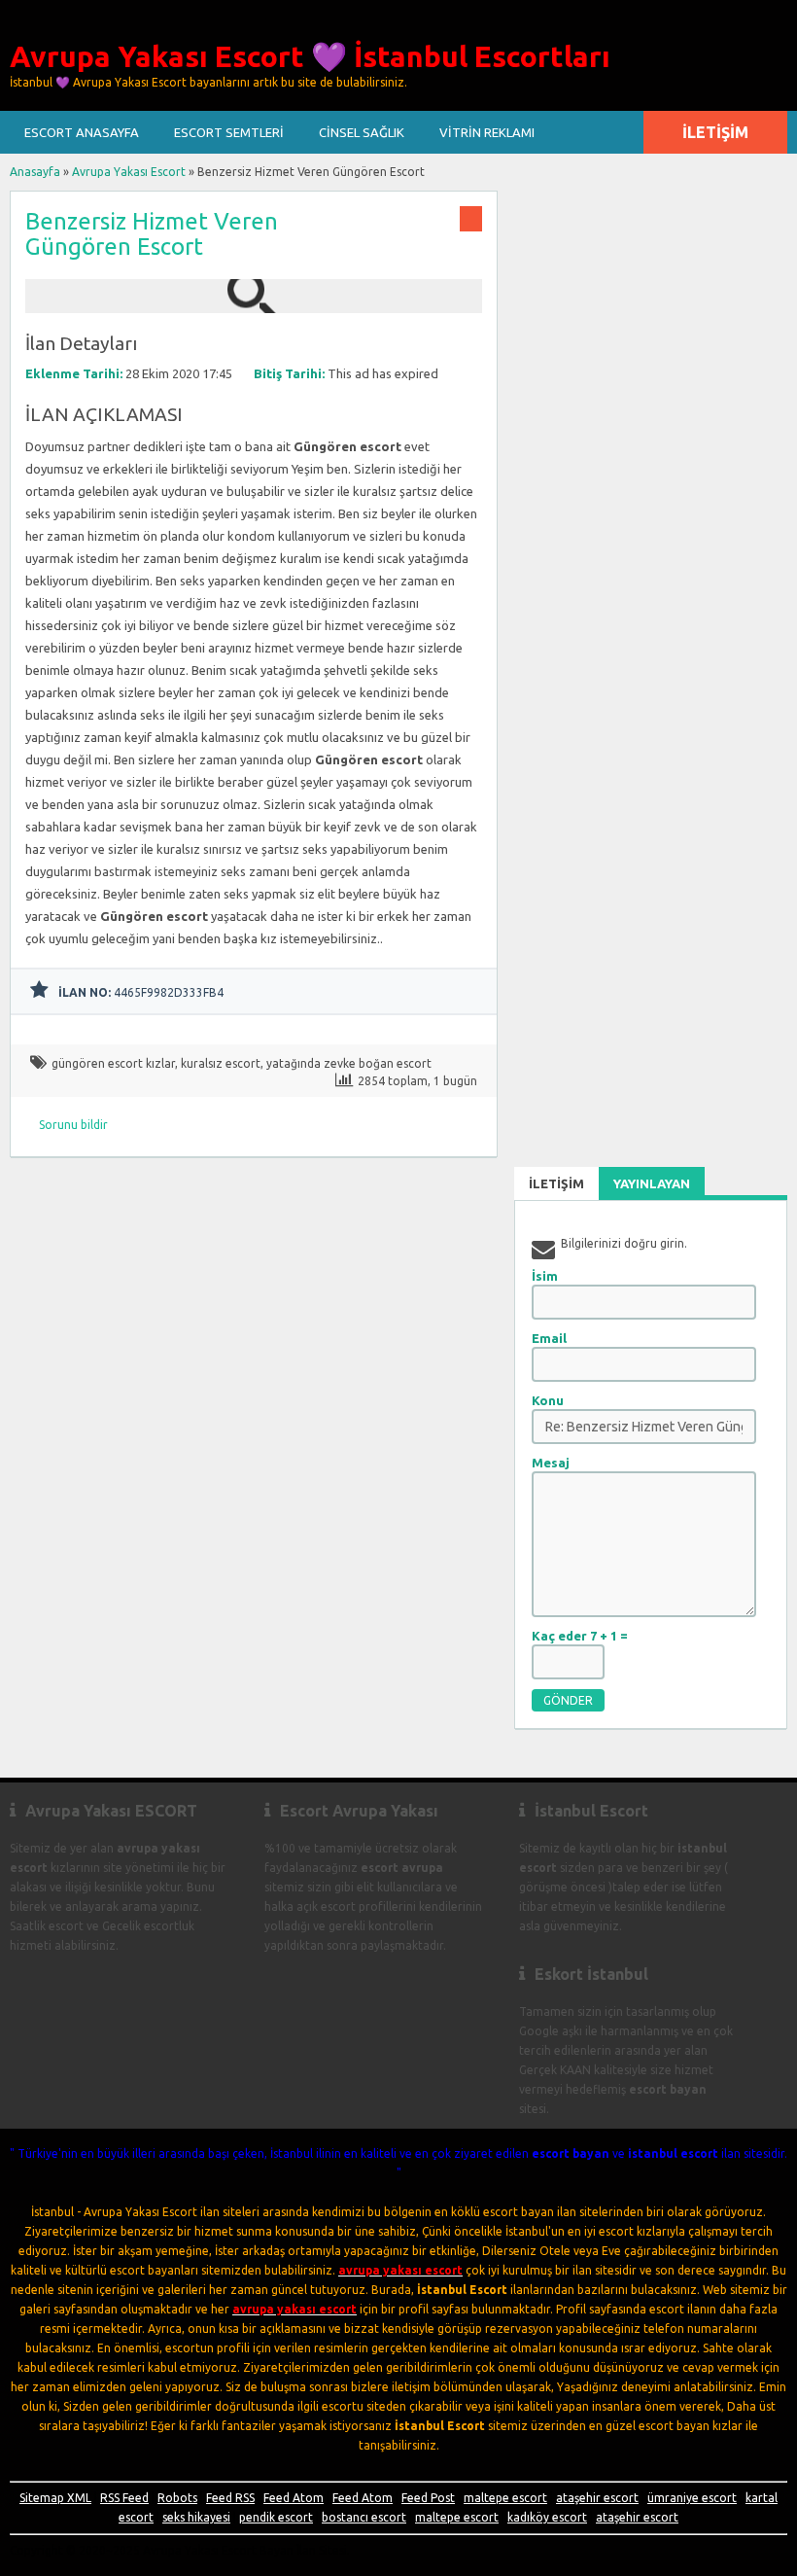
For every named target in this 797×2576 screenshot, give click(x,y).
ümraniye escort (692, 2498)
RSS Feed (124, 2498)
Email (549, 1338)
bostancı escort (364, 2517)
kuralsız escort (221, 1063)
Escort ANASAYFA (82, 132)
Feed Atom (294, 2498)
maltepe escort (505, 2498)
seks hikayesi (196, 2517)
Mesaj (551, 1463)
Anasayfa (35, 172)
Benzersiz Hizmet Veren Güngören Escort (152, 234)
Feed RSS (230, 2498)
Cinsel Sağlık (362, 132)
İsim (545, 1276)
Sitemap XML (55, 2498)
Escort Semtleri (229, 132)
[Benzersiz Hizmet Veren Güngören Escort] (254, 304)
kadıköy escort (547, 2517)
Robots (177, 2498)
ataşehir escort (597, 2498)
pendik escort (276, 2517)
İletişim (715, 132)
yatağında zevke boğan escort (349, 1063)
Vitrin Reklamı (487, 132)
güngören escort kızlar (113, 1063)
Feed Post (428, 2498)
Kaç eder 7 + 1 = (580, 1636)
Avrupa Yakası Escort (129, 172)
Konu (548, 1400)
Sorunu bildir (73, 1125)
